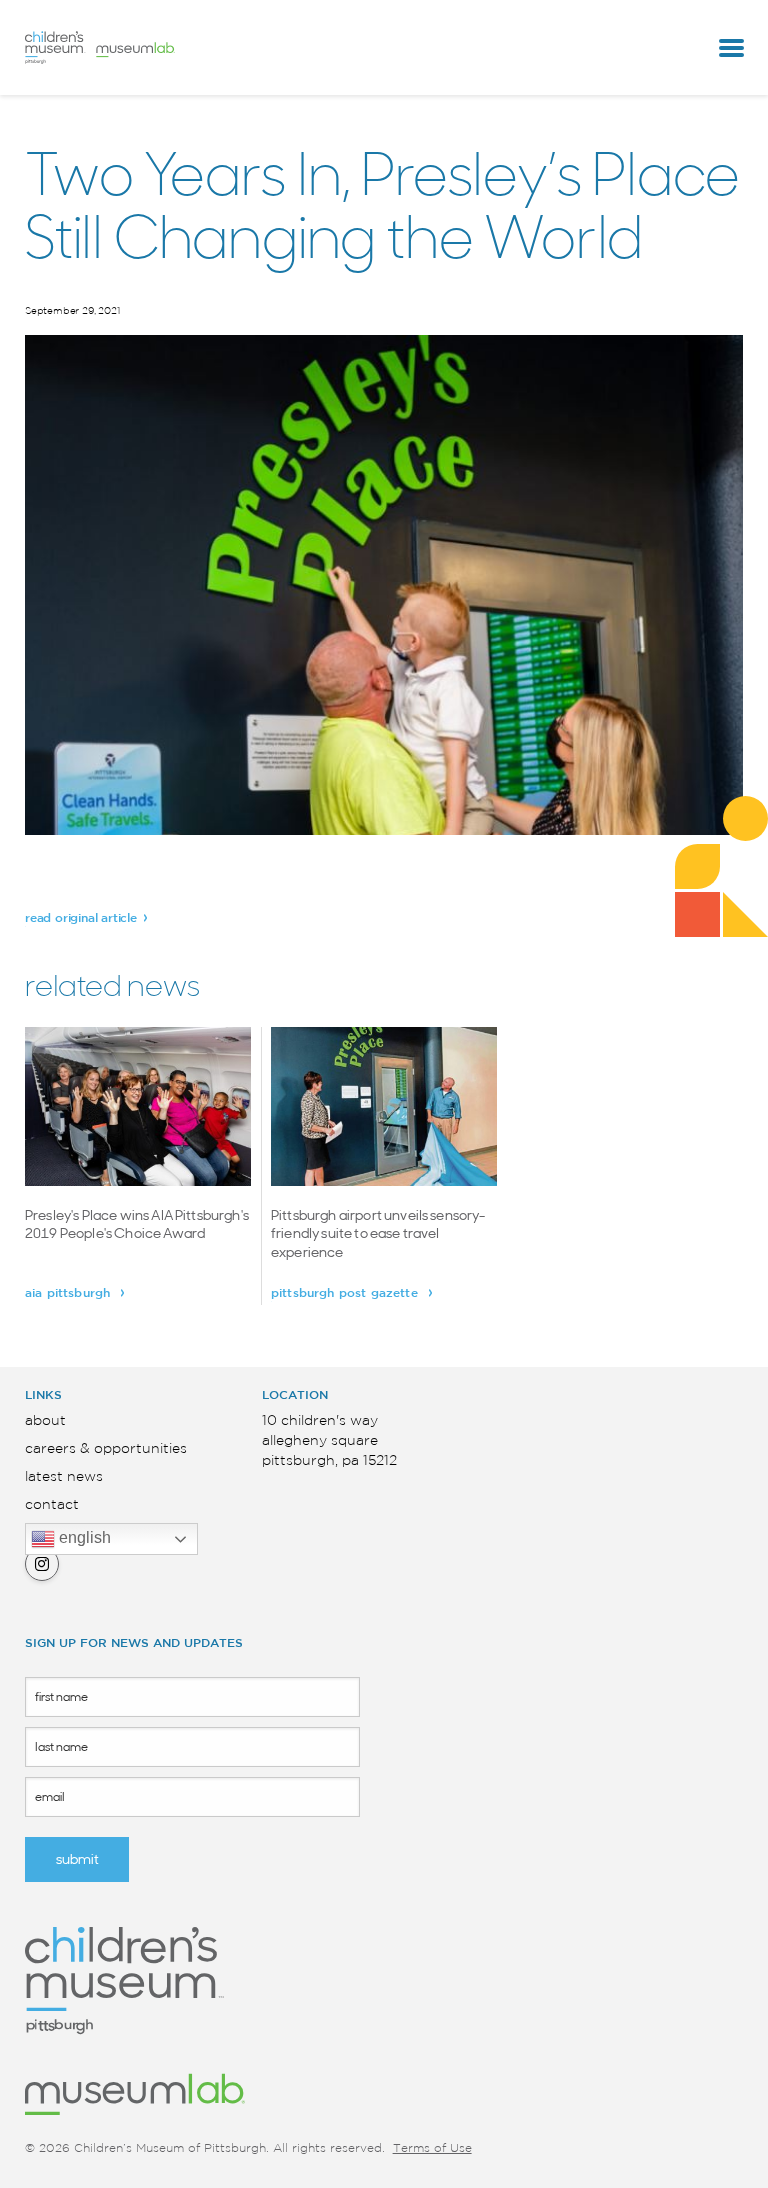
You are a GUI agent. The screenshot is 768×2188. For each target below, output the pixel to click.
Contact (52, 1505)
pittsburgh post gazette (346, 1293)
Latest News (64, 1477)
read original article (81, 918)
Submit (77, 1859)
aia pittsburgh (69, 1293)
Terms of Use (432, 2148)
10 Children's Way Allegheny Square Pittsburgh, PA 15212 (329, 1440)
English (83, 1538)
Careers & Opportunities (106, 1449)
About (45, 1421)
